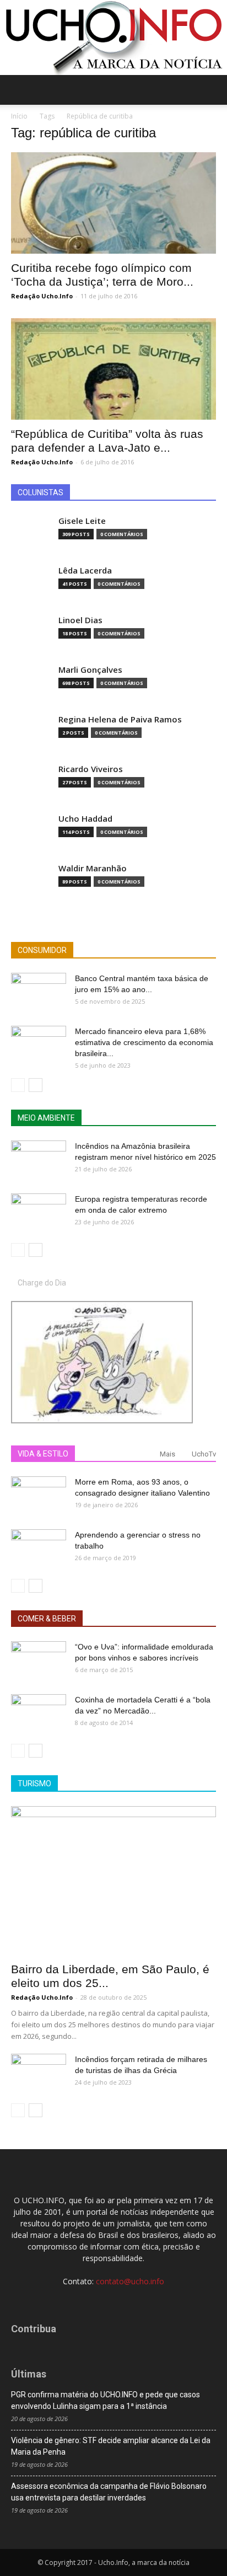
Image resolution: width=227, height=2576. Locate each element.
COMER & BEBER (47, 1619)
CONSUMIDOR (42, 950)
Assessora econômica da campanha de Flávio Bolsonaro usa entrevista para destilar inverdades (109, 2492)
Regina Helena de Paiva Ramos (120, 719)
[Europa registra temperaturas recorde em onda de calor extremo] (39, 1213)
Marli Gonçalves (90, 670)
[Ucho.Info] (113, 38)
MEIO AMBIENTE (46, 1118)
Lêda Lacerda (85, 571)
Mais (167, 1454)
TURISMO (34, 1784)
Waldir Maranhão (93, 868)
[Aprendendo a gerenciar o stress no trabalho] (39, 1549)
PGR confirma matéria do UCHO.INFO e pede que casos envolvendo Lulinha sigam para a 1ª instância (106, 2400)
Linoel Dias (80, 620)
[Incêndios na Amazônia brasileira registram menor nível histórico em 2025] (39, 1160)
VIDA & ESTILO (43, 1454)
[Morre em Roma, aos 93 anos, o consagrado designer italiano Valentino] (39, 1496)
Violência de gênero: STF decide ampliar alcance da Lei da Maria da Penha (111, 2446)
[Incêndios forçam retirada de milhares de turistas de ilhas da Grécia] (39, 2073)
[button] (212, 90)
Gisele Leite (82, 521)
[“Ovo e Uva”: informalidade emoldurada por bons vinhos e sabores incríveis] (39, 1661)
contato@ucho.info (130, 2281)
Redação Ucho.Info (42, 296)
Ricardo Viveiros (91, 769)
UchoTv (204, 1454)
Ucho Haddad (85, 819)
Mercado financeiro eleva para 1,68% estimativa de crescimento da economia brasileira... (144, 1042)
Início (19, 116)
